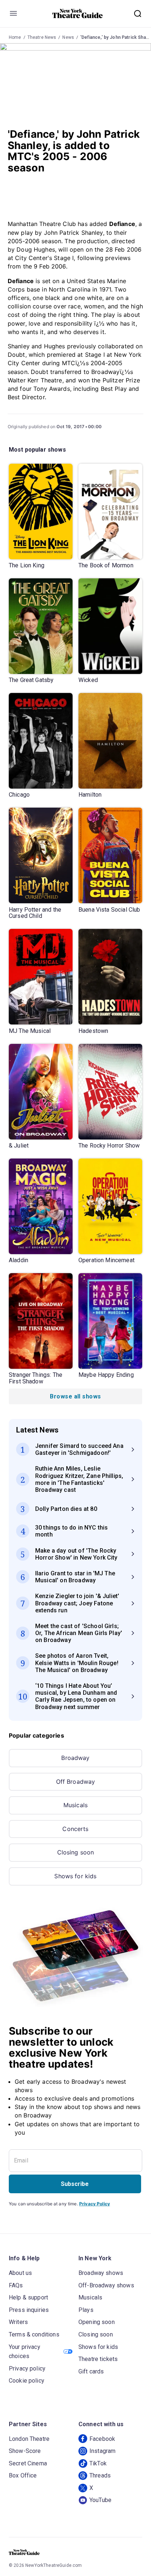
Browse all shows (75, 1396)
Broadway (75, 1758)
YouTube (100, 2500)
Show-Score (25, 2451)
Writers (18, 2322)
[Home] (78, 14)
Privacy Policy (95, 2204)
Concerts (75, 1829)
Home (15, 37)
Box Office (23, 2475)
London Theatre (29, 2439)
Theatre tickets (98, 2359)
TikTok (98, 2463)
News (68, 37)
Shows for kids (75, 1876)
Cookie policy (27, 2381)
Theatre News (42, 37)
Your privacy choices (25, 2352)
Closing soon (76, 1852)
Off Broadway (76, 1782)
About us (20, 2273)
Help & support (28, 2297)
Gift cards (91, 2371)
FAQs (16, 2285)
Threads (100, 2475)
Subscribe (75, 2184)
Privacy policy (27, 2369)
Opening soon (97, 2322)
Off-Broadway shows (106, 2285)
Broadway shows (101, 2273)
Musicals (75, 1805)
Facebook (102, 2439)
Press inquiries (29, 2310)
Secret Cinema (28, 2463)
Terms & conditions (34, 2334)
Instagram (102, 2451)
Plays (86, 2310)
